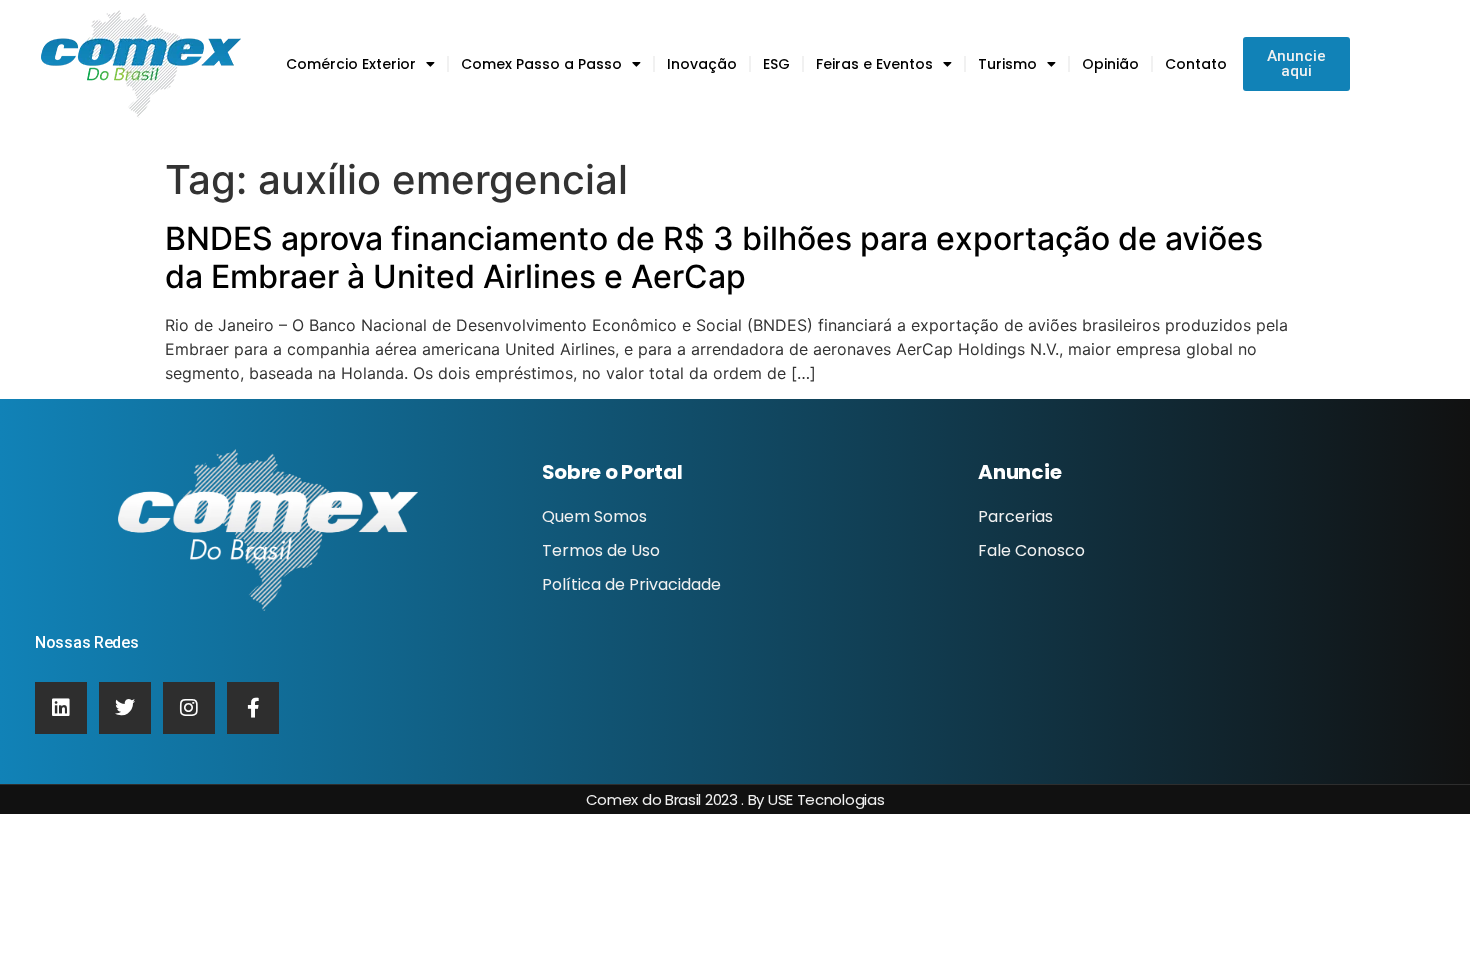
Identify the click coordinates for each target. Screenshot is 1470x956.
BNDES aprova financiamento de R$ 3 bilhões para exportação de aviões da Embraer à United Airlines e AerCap (714, 257)
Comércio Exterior (351, 64)
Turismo (1007, 64)
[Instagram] (189, 708)
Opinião (1110, 64)
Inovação (702, 64)
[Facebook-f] (253, 708)
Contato (1196, 64)
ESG (776, 64)
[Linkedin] (61, 708)
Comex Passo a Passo (541, 64)
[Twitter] (125, 708)
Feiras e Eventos (874, 64)
